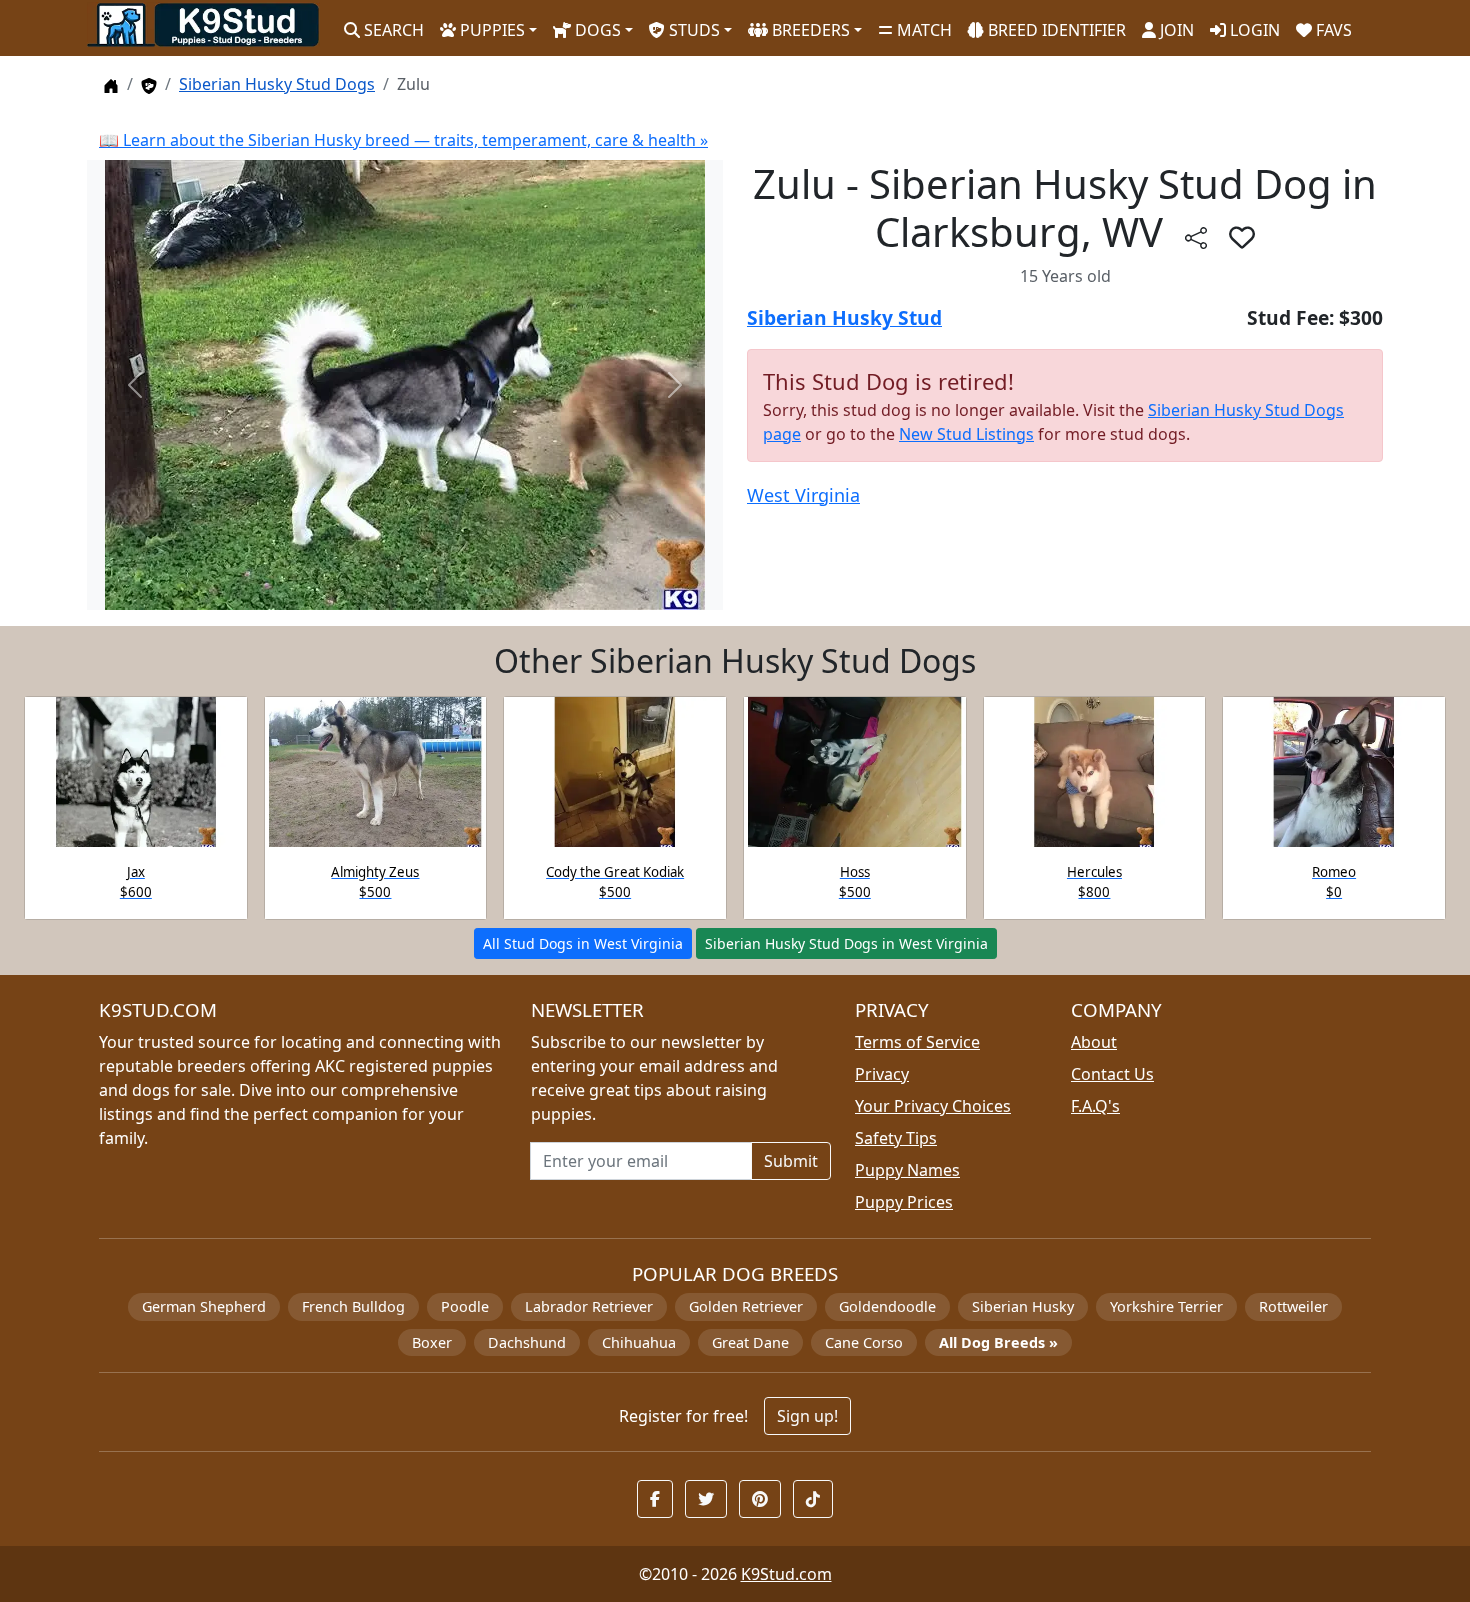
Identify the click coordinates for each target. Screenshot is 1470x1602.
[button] (1242, 237)
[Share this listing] (1196, 236)
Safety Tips (896, 1138)
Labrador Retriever (589, 1306)
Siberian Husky (1023, 1306)
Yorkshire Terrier (1166, 1306)
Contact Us (1112, 1074)
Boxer (432, 1342)
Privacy (882, 1074)
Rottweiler (1293, 1306)
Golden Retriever (746, 1306)
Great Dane (750, 1342)
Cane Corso (864, 1342)
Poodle (465, 1306)
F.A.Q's (1095, 1106)
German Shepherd (204, 1306)
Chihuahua (639, 1342)
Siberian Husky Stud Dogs (277, 84)
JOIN (1175, 30)
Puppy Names (907, 1170)
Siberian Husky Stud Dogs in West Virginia (846, 943)
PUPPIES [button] (490, 30)
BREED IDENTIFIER (1055, 30)
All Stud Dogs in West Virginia (583, 943)
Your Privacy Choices (933, 1106)
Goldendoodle (887, 1306)
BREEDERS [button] (809, 30)
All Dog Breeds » (998, 1342)
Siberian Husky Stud (844, 317)
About (1094, 1042)
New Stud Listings (966, 434)
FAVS (1332, 30)
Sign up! (807, 1416)
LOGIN (1253, 30)
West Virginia (803, 495)
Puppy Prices (904, 1202)
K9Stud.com (786, 1574)
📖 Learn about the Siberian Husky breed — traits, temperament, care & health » (403, 140)
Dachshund (527, 1342)
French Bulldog (353, 1306)
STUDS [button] (692, 30)
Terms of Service (917, 1042)
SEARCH (392, 30)
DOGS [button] (596, 30)
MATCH (922, 30)
